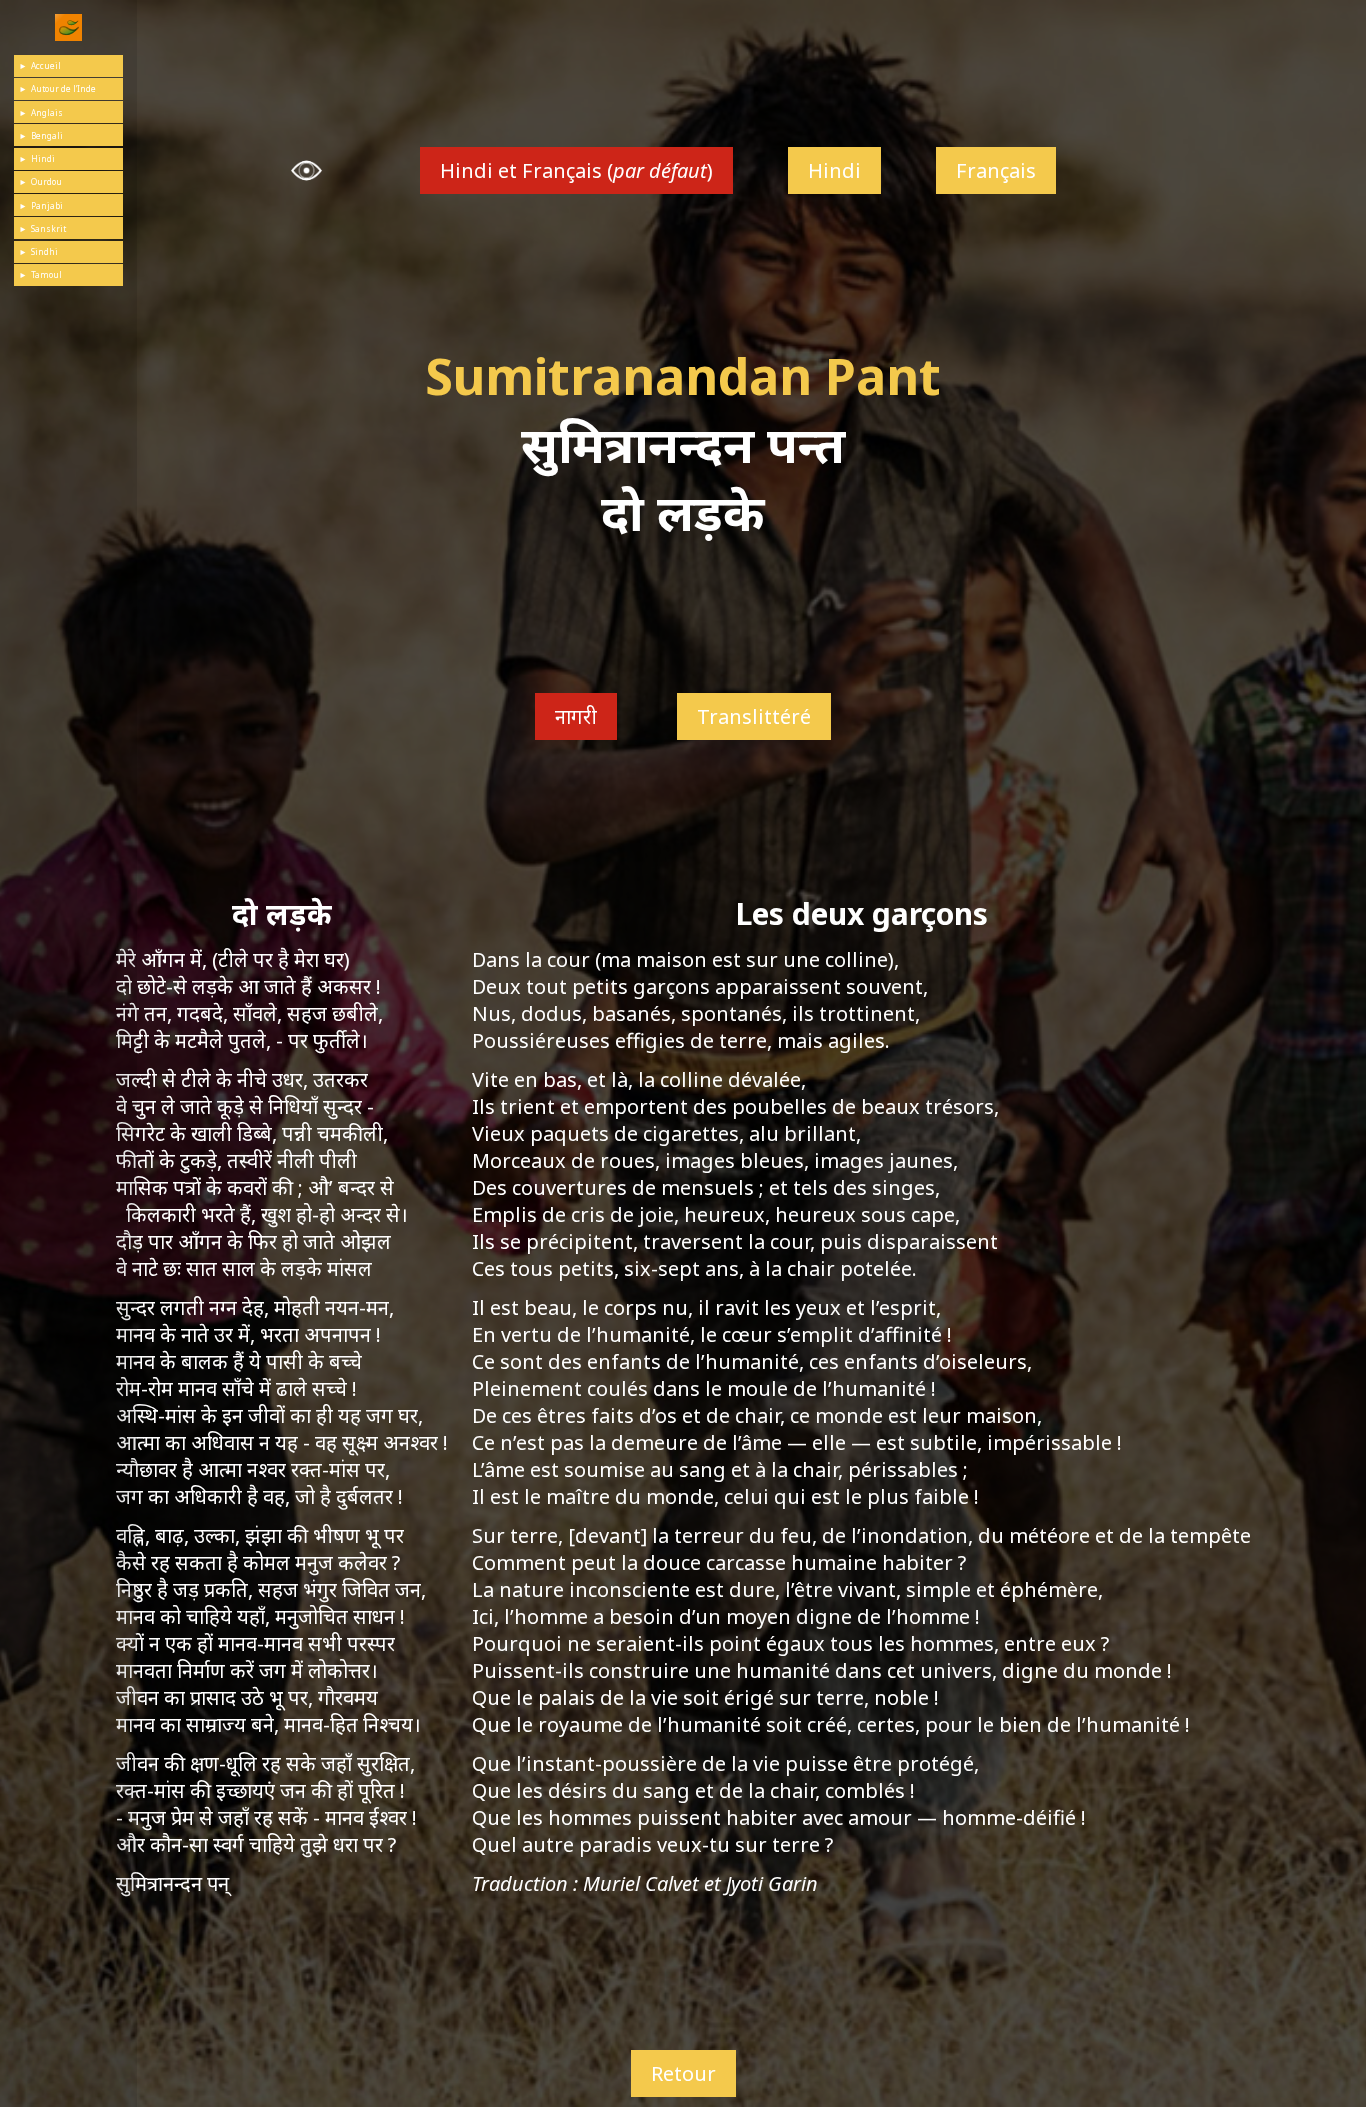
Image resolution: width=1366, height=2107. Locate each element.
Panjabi (47, 205)
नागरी (576, 716)
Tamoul (46, 274)
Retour (683, 2074)
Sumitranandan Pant (683, 376)
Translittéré (754, 716)
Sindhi (44, 251)
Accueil (46, 65)
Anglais (47, 112)
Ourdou (46, 181)
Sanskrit (48, 228)
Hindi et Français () (576, 170)
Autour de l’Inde (63, 88)
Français (996, 170)
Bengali (47, 135)
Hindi (43, 158)
